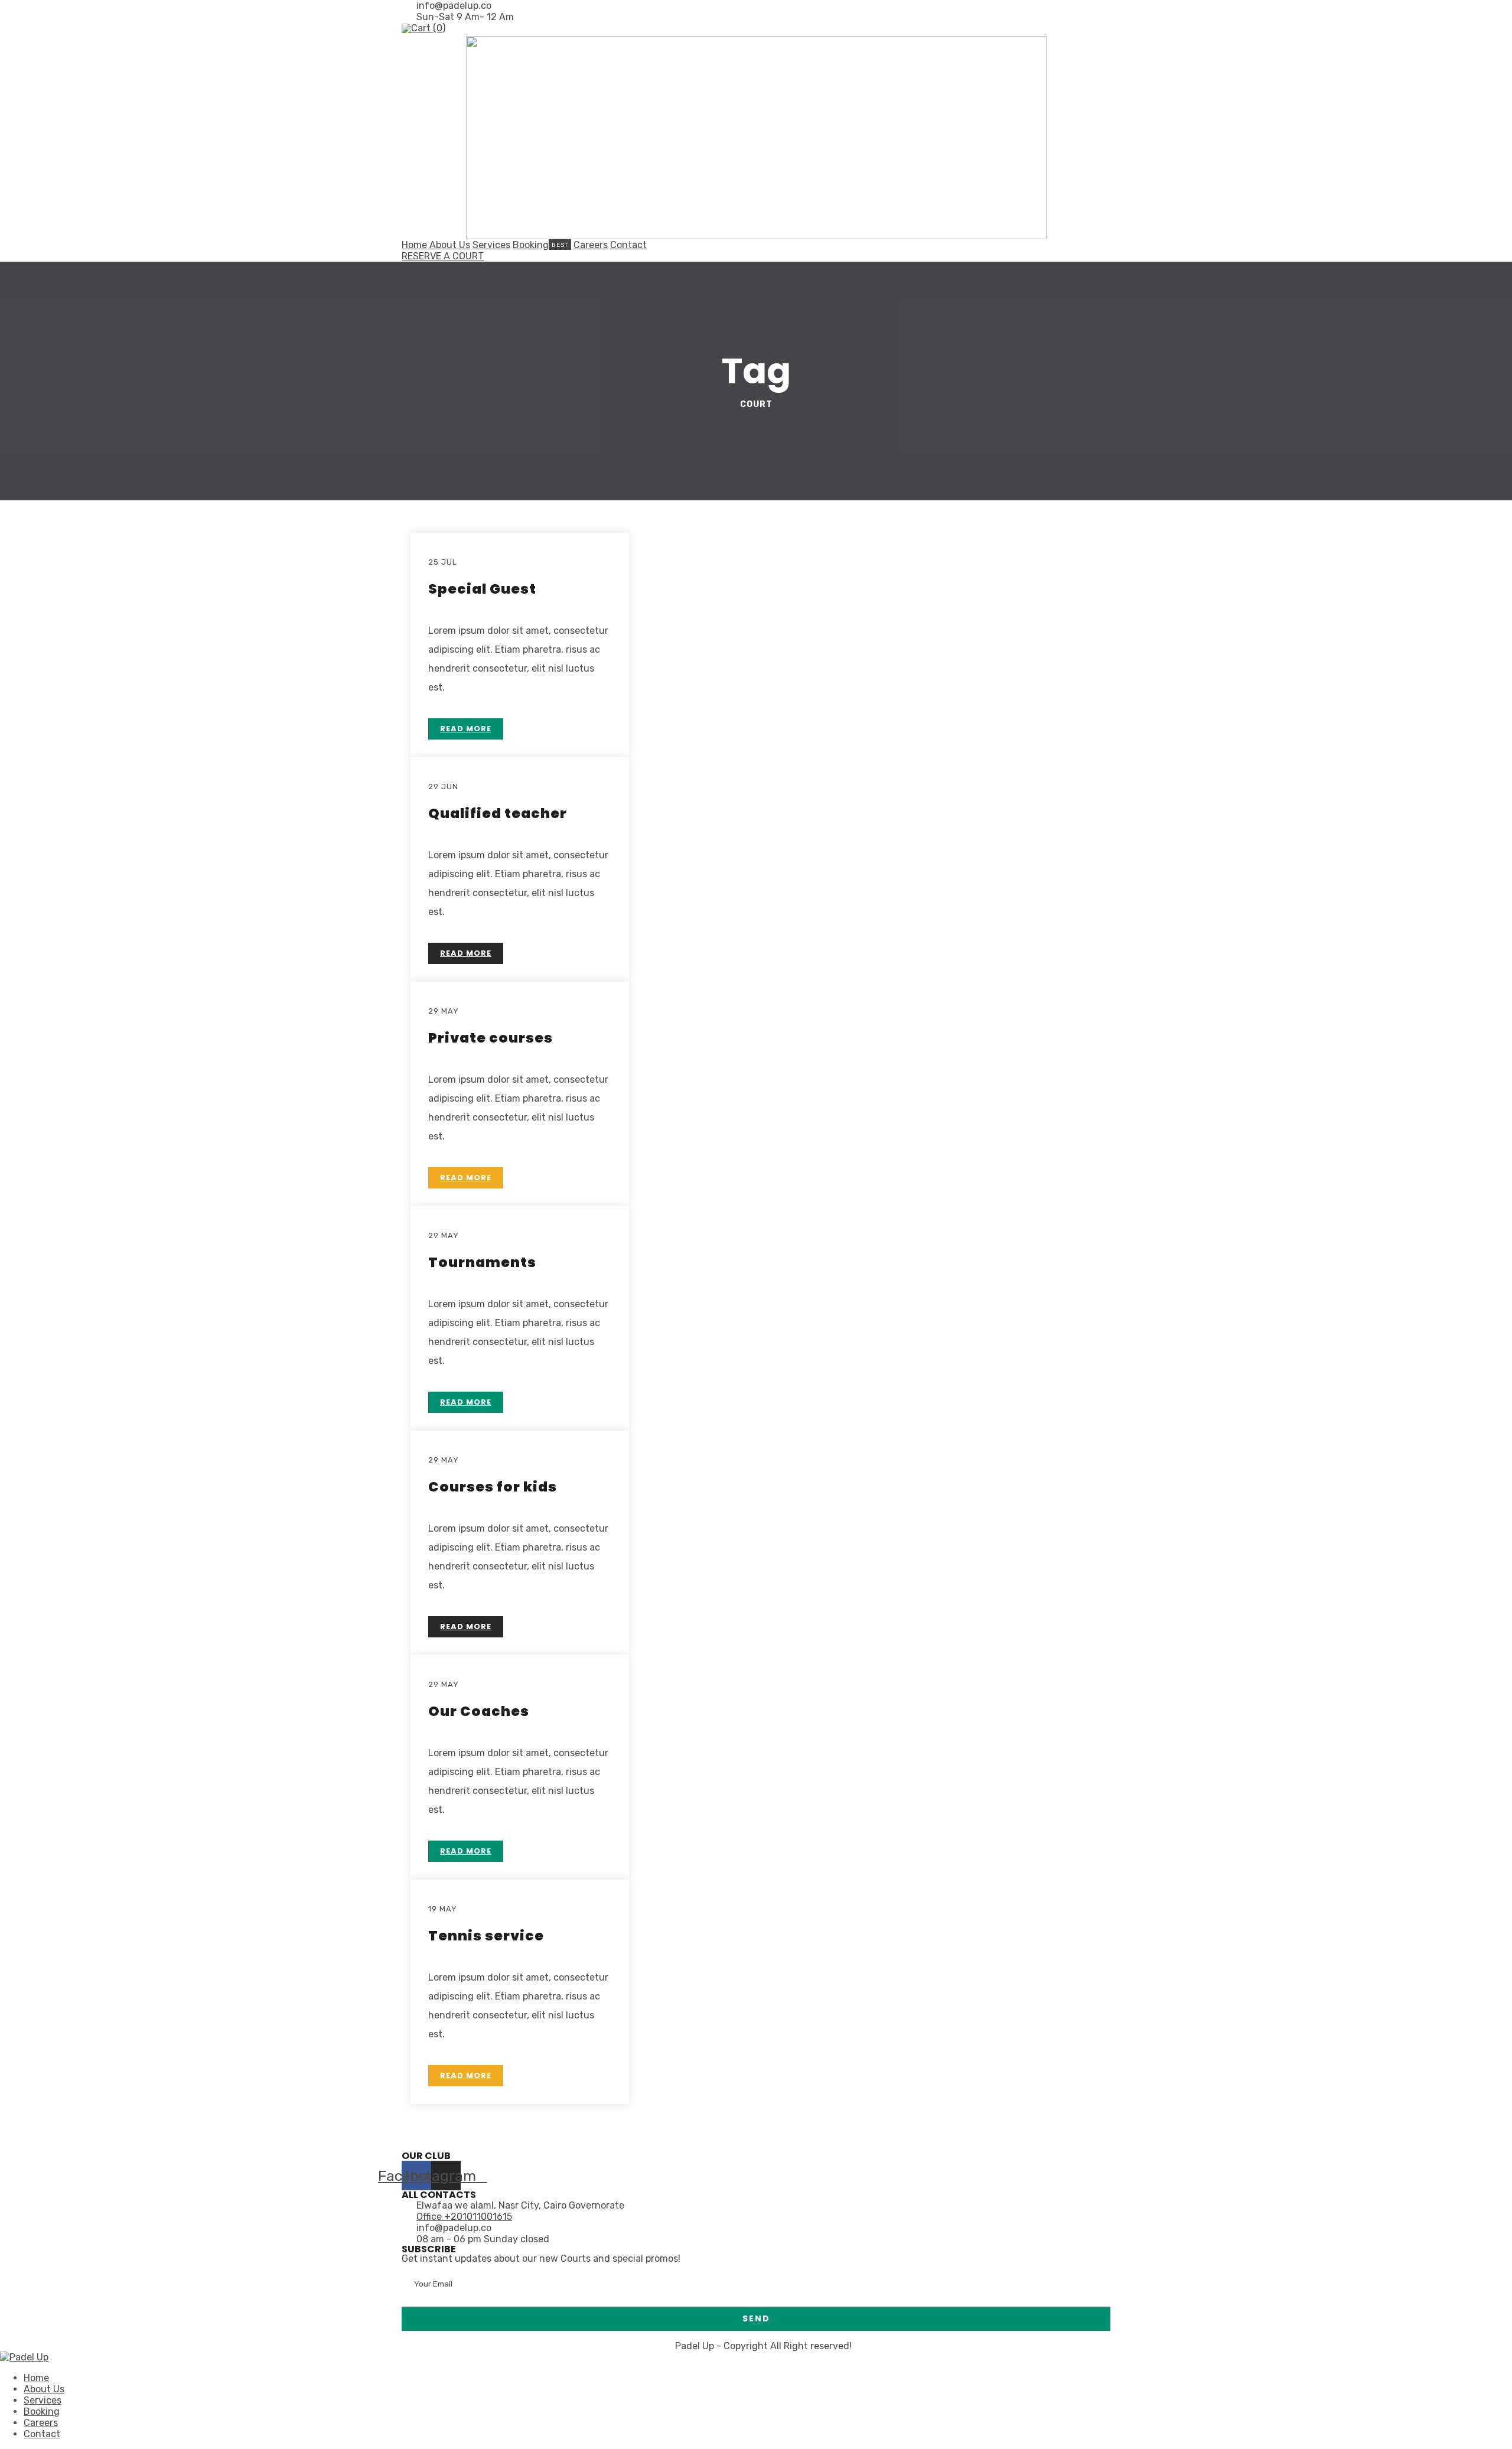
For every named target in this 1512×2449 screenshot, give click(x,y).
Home (414, 245)
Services (491, 245)
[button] (443, 256)
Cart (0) (428, 28)
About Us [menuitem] (44, 2389)
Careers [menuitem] (41, 2423)
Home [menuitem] (36, 2378)
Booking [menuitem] (42, 2411)
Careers (591, 245)
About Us (450, 245)
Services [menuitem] (43, 2400)
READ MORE (466, 729)
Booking (531, 245)
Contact (628, 245)
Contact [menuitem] (42, 2434)
